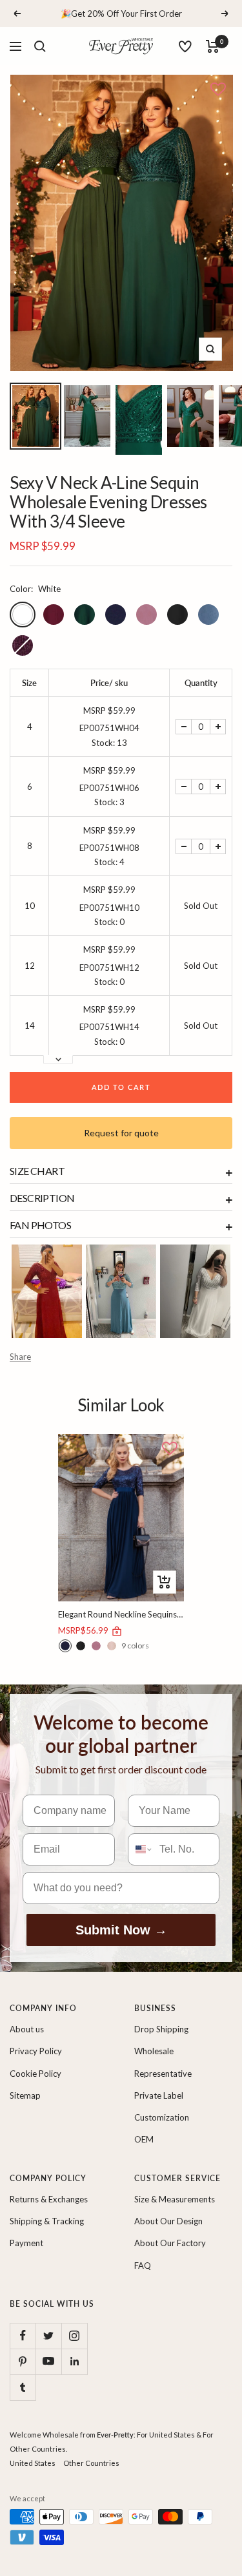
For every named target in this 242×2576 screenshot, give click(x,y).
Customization (162, 2117)
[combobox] (141, 1849)
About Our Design (168, 2221)
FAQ (143, 2266)
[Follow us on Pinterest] (23, 2361)
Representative (163, 2074)
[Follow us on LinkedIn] (74, 2361)
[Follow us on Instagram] (74, 2336)
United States (33, 2463)
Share (20, 1357)
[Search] (40, 46)
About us (27, 2029)
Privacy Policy (36, 2051)
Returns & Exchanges (49, 2199)
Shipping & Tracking (47, 2221)
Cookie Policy (35, 2074)
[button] (218, 90)
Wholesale (154, 2051)
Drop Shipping (161, 2029)
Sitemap (25, 2095)
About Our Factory (170, 2243)
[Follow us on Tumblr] (23, 2387)
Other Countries (91, 2463)
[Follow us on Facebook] (23, 2336)
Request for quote (121, 1133)
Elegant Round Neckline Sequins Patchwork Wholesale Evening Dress (121, 1614)
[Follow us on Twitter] (48, 2336)
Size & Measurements (175, 2199)
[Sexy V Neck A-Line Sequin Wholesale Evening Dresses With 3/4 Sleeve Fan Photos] (47, 1291)
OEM (144, 2139)
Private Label (159, 2095)
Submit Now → (121, 1930)
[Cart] (213, 46)
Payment (26, 2243)
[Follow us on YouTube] (48, 2361)
